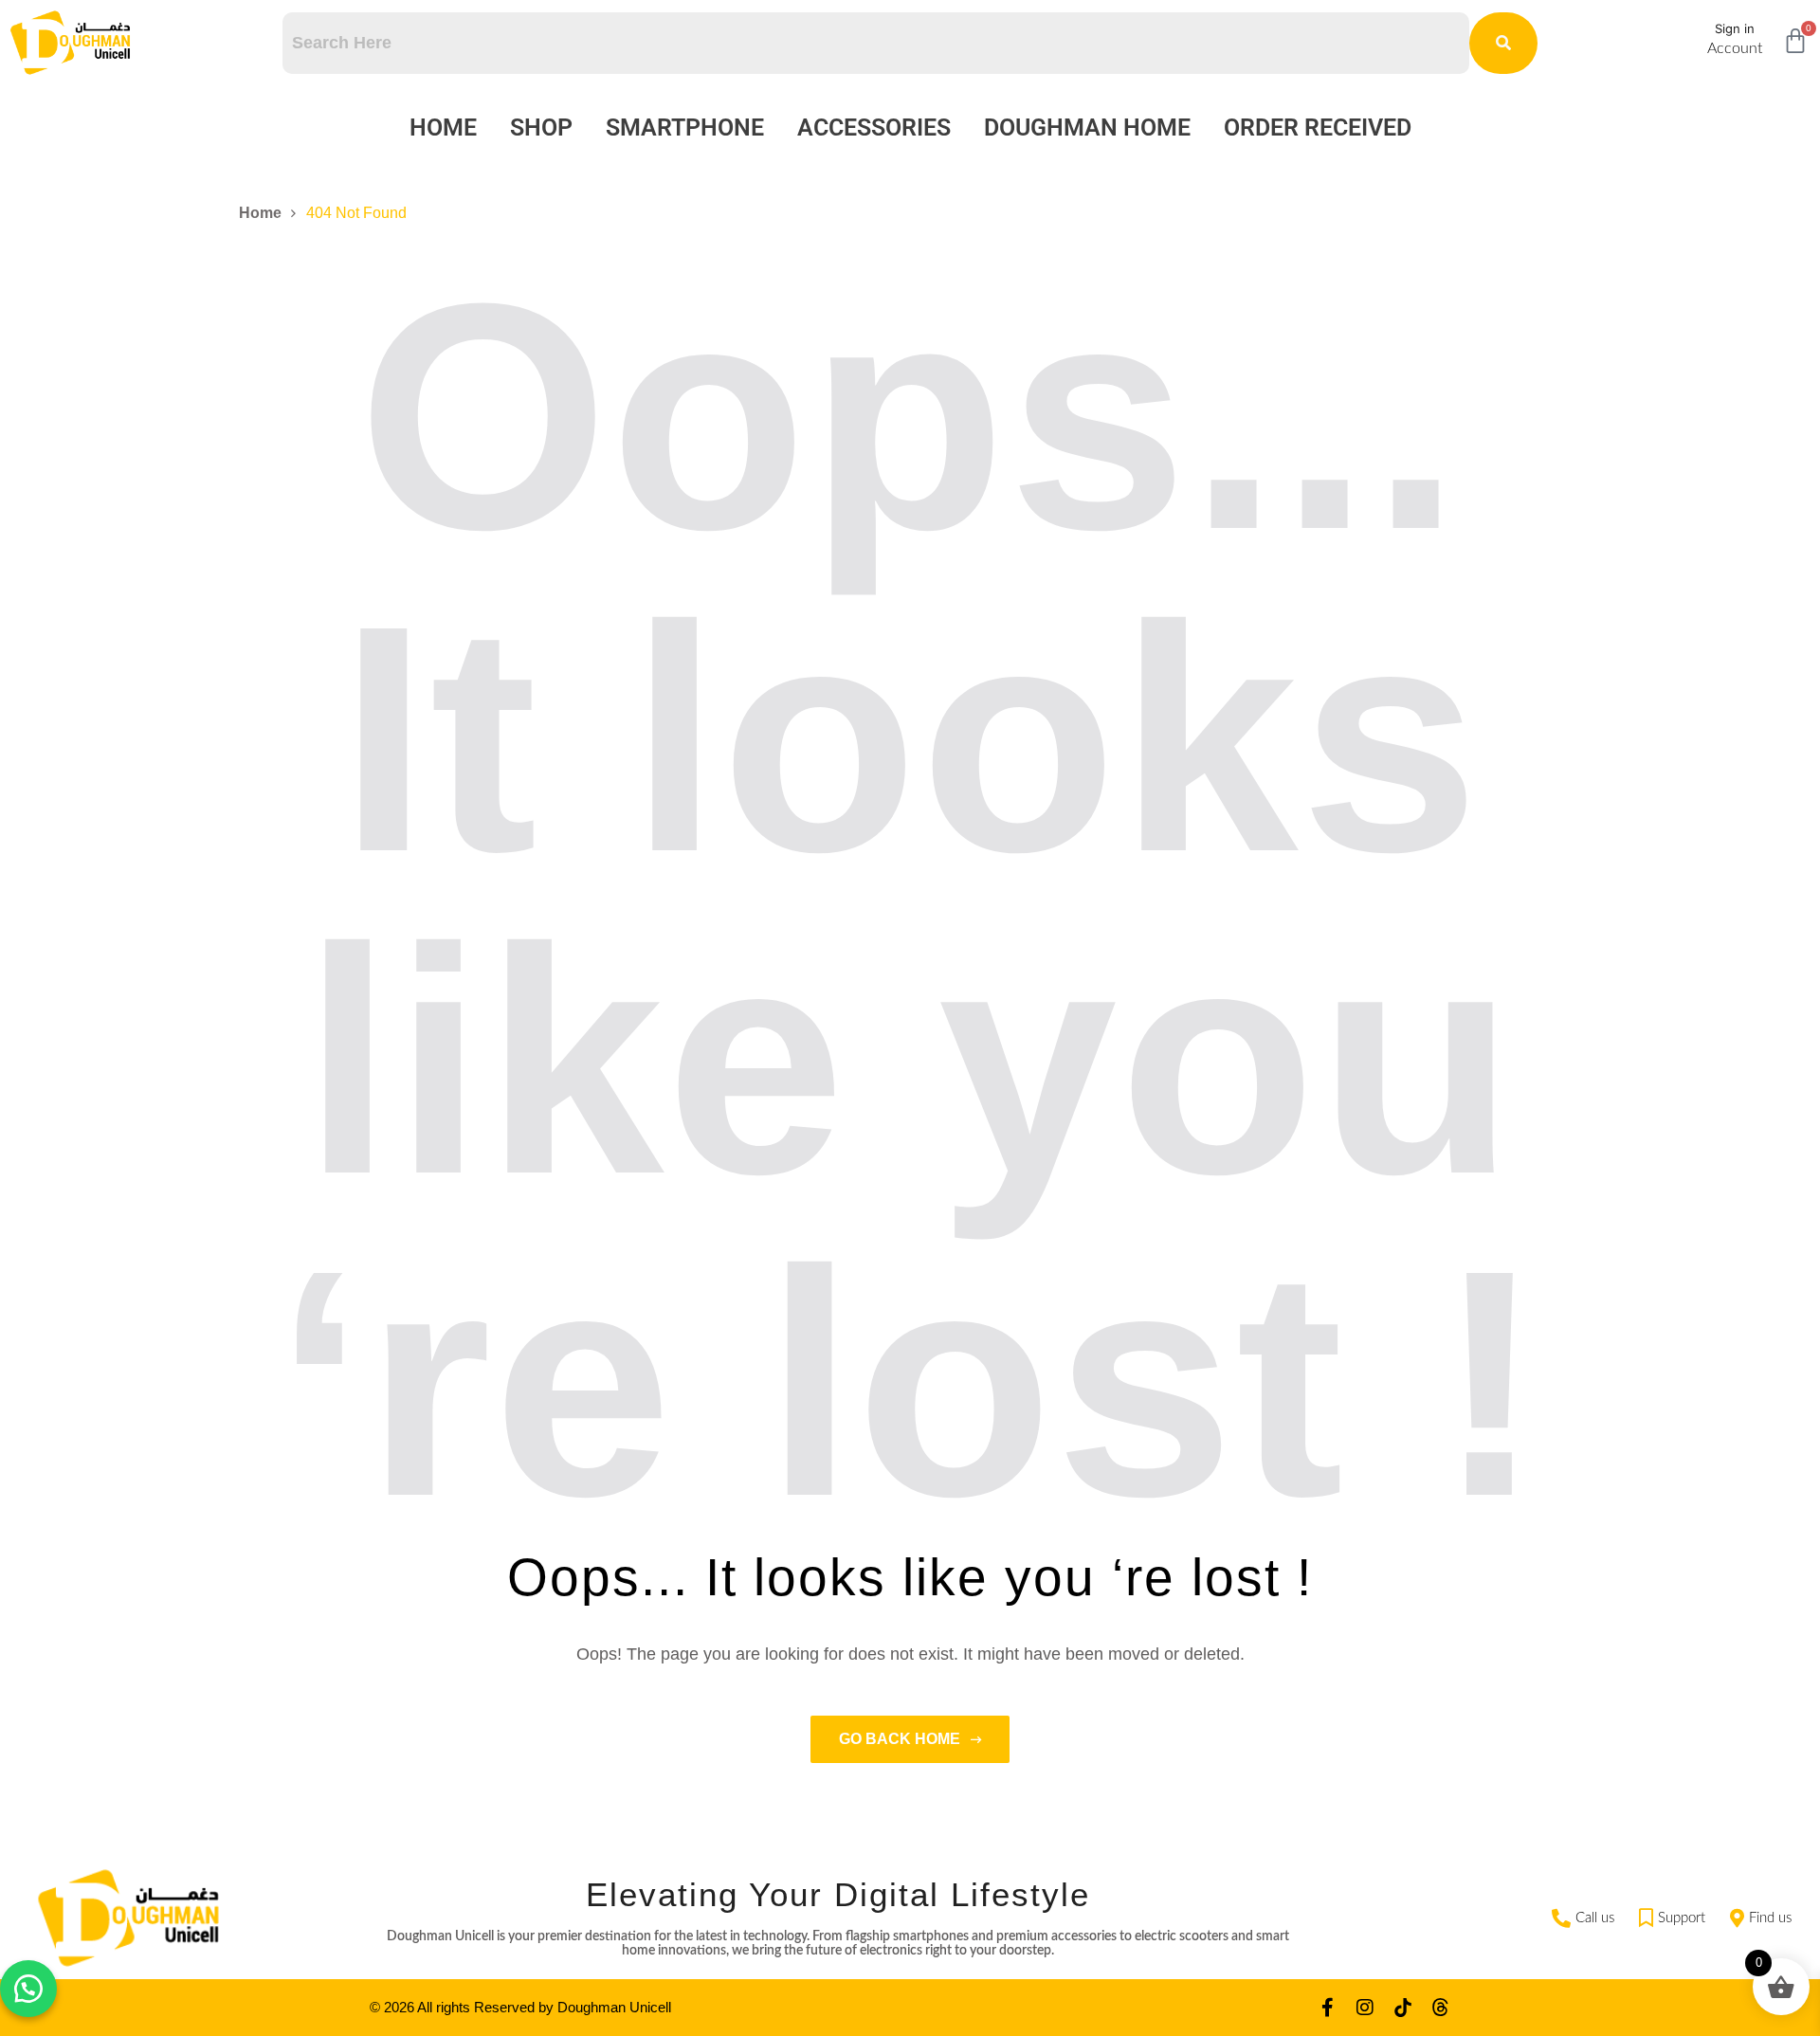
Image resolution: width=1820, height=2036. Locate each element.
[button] (28, 1989)
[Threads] (1441, 2008)
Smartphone (685, 127)
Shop (541, 127)
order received (1318, 127)
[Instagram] (1365, 2008)
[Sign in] (1684, 36)
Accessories (874, 127)
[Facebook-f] (1327, 2008)
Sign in (1735, 28)
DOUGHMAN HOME (1087, 127)
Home (443, 127)
